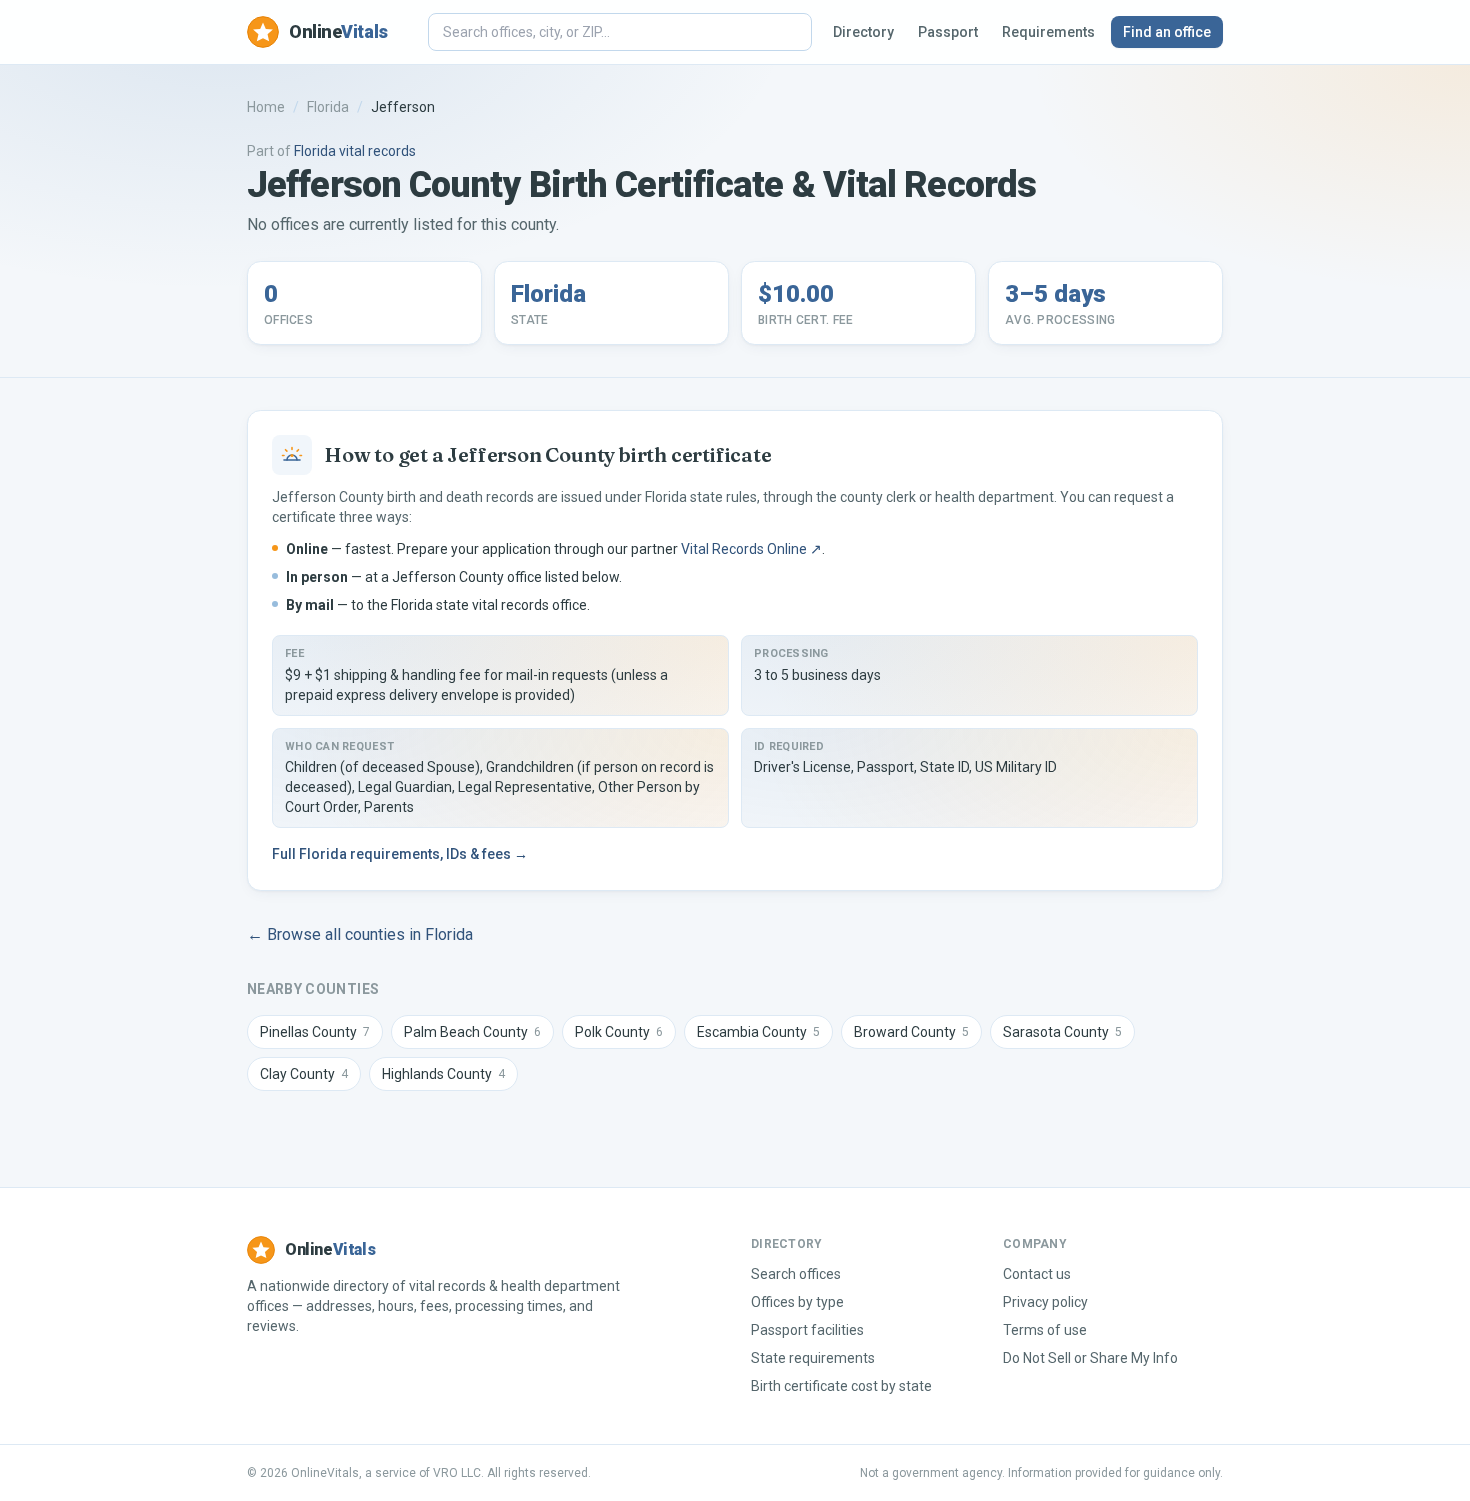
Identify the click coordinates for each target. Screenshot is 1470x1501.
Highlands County (443, 1074)
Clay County (304, 1074)
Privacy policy (1045, 1302)
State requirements (813, 1358)
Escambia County (758, 1032)
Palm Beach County (472, 1032)
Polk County (619, 1032)
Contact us (1037, 1274)
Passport (948, 32)
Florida (328, 107)
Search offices (796, 1274)
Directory (863, 32)
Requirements (1048, 32)
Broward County (911, 1032)
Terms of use (1045, 1330)
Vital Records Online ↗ (751, 549)
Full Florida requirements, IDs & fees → (400, 854)
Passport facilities (807, 1330)
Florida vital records (355, 151)
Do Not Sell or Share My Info (1090, 1358)
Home (266, 107)
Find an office (1167, 32)
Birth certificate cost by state (841, 1386)
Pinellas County (315, 1032)
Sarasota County (1062, 1032)
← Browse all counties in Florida (360, 934)
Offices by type (797, 1302)
